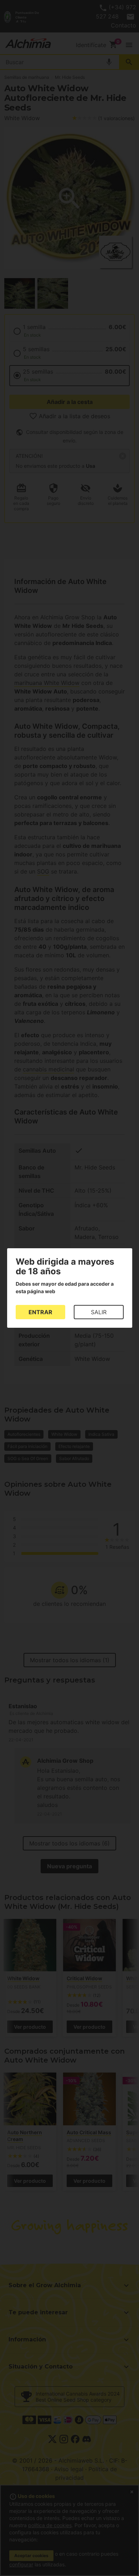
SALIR (99, 1312)
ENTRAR (40, 1312)
